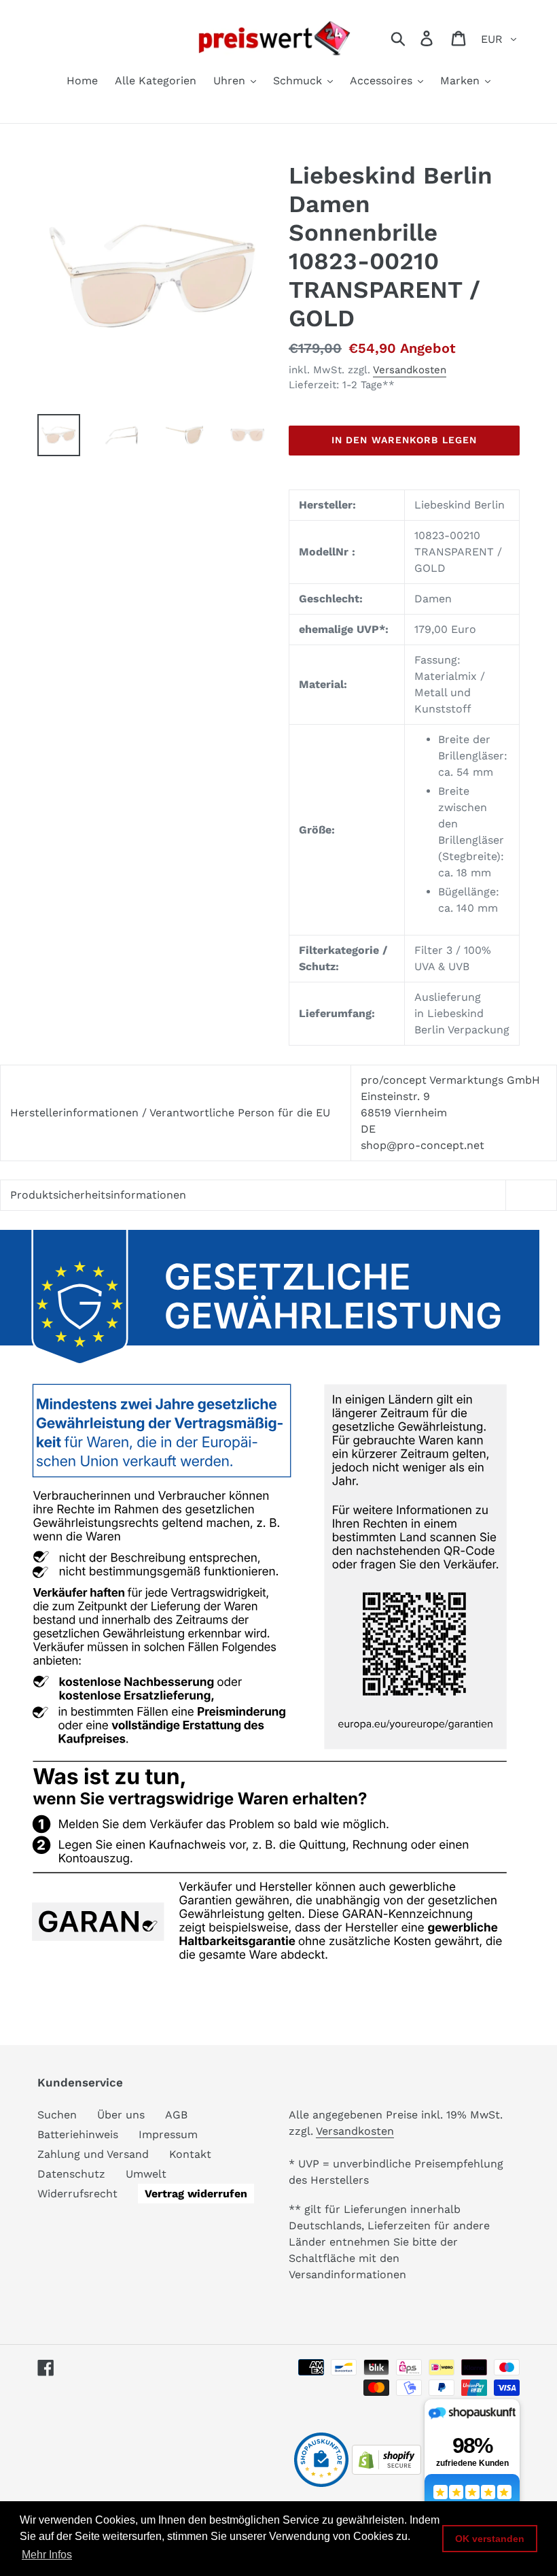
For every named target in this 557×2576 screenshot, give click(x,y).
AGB (176, 2115)
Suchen (57, 2115)
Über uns (121, 2115)
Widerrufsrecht (77, 2194)
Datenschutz (71, 2174)
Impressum (168, 2134)
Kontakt (190, 2154)
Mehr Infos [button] (47, 2555)
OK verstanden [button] (490, 2539)
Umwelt (146, 2174)
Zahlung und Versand (93, 2154)
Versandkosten (410, 370)
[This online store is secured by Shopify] (387, 2471)
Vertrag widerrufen (196, 2194)
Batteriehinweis (78, 2134)
